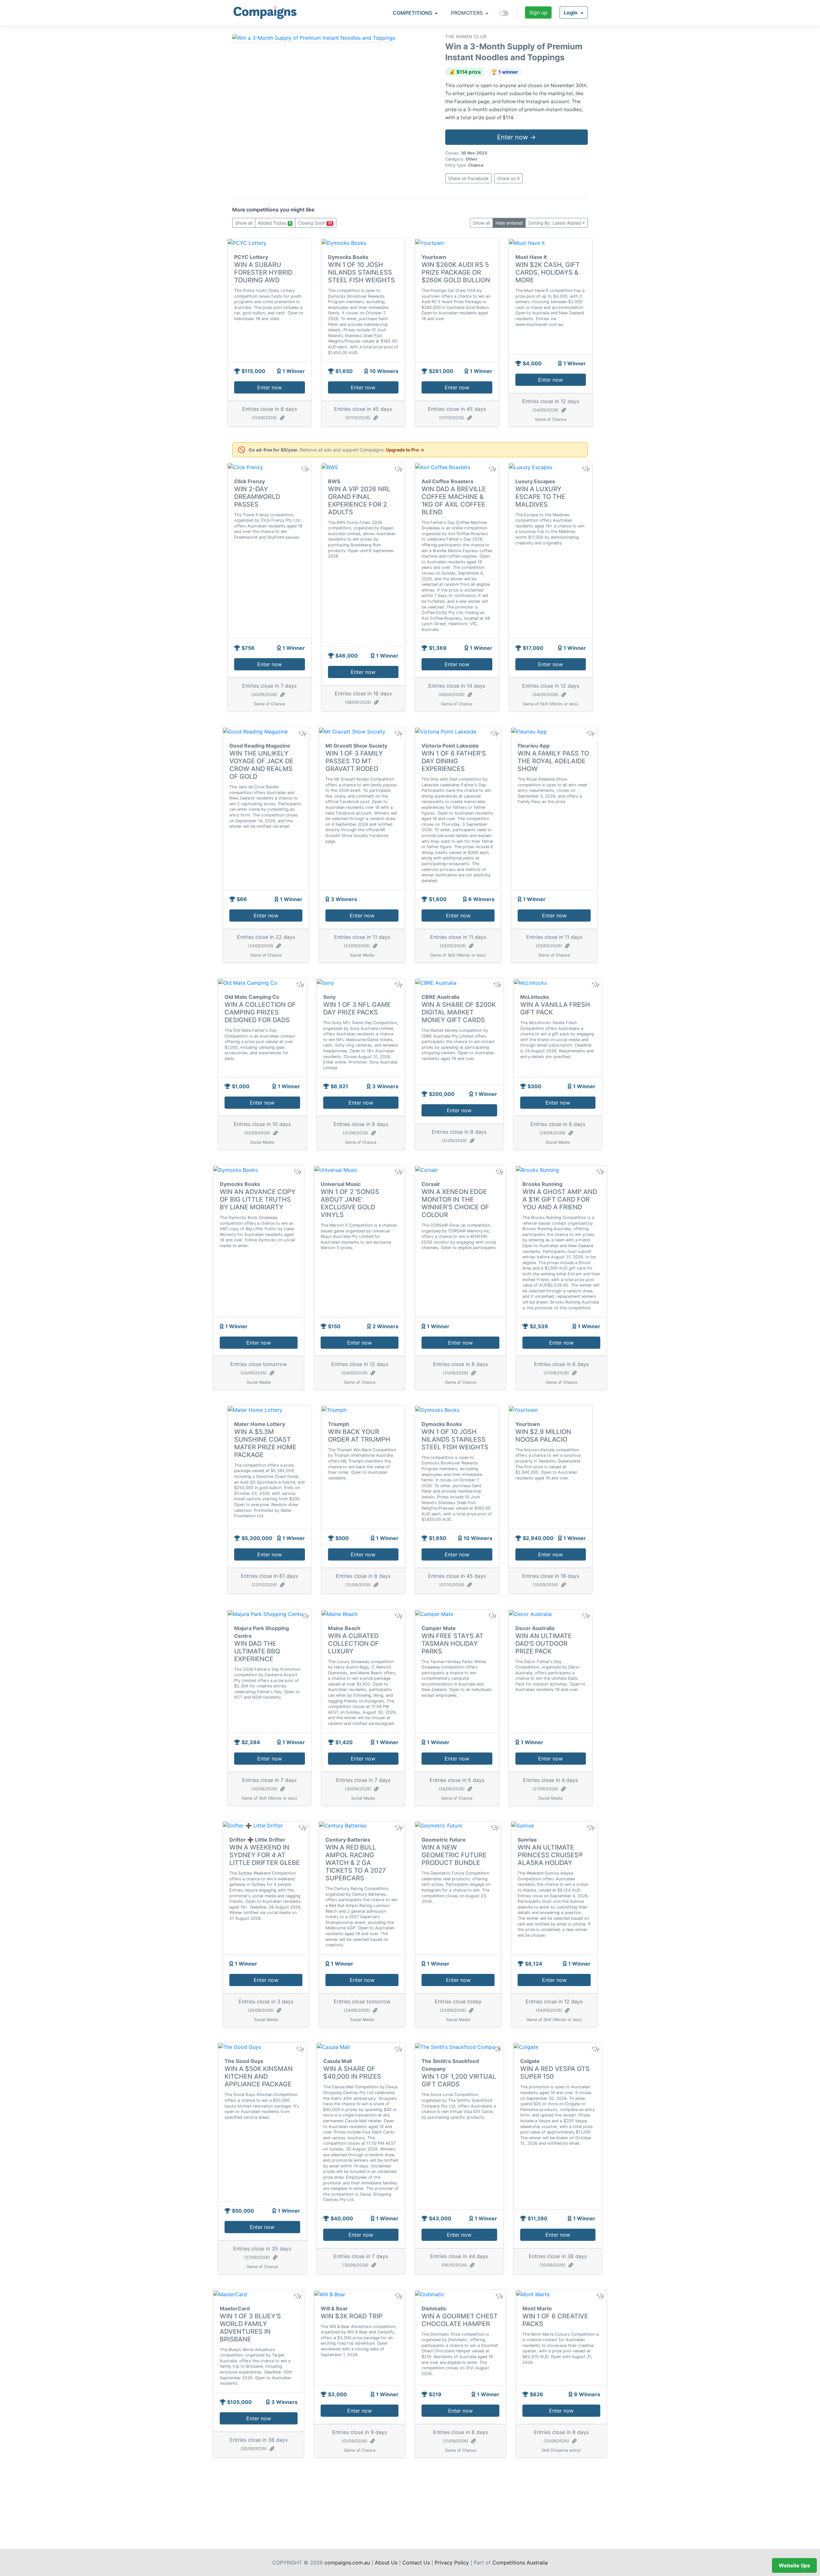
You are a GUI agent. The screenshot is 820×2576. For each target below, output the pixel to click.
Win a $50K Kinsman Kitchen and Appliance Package (259, 2076)
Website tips (794, 2565)
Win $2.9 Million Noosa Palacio (543, 1436)
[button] (574, 12)
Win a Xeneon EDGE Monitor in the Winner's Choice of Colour (455, 1203)
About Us (386, 2563)
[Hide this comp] (304, 1615)
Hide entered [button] (509, 223)
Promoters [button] (467, 13)
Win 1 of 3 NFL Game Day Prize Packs (357, 1008)
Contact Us (416, 2563)
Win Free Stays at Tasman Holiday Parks (452, 1644)
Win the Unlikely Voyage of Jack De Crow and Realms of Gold (261, 765)
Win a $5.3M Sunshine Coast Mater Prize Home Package (265, 1443)
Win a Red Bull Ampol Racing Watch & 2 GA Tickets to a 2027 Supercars (356, 1863)
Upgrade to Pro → (405, 450)
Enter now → (517, 137)
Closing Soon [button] (315, 223)
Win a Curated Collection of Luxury (353, 1644)
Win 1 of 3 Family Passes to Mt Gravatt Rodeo (354, 761)
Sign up (538, 12)
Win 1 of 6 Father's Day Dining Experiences (454, 761)
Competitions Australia (520, 2563)
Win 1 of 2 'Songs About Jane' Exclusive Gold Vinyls (350, 1203)
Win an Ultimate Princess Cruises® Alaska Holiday (550, 1855)
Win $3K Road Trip (352, 2316)
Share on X (508, 178)
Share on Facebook (468, 178)
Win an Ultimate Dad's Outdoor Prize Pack (544, 1644)
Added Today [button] (275, 223)
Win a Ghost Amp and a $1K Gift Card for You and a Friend (560, 1199)
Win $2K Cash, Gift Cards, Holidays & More (548, 272)
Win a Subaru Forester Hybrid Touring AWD (263, 272)
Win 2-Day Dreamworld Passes (257, 497)
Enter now (270, 387)
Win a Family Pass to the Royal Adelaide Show (553, 761)
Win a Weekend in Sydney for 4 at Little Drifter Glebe (265, 1855)
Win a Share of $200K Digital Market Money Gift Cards (459, 1012)
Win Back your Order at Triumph (359, 1436)
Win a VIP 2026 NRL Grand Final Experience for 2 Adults (359, 501)
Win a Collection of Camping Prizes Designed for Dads (260, 1012)
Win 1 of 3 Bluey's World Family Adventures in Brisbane (250, 2328)
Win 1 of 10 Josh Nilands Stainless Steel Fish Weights (361, 272)
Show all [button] (244, 223)
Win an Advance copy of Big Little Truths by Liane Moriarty (258, 1199)
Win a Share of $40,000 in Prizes (352, 2073)
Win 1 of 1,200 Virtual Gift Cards (459, 2080)
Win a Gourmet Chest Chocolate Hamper (460, 2320)
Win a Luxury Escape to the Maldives (540, 497)
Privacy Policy (452, 2563)
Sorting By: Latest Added (555, 223)
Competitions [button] (413, 13)
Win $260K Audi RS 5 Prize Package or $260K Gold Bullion (456, 272)
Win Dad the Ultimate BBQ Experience (257, 1651)
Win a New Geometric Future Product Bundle (454, 1855)
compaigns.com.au (347, 2563)
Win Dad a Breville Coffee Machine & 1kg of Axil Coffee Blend (454, 501)
